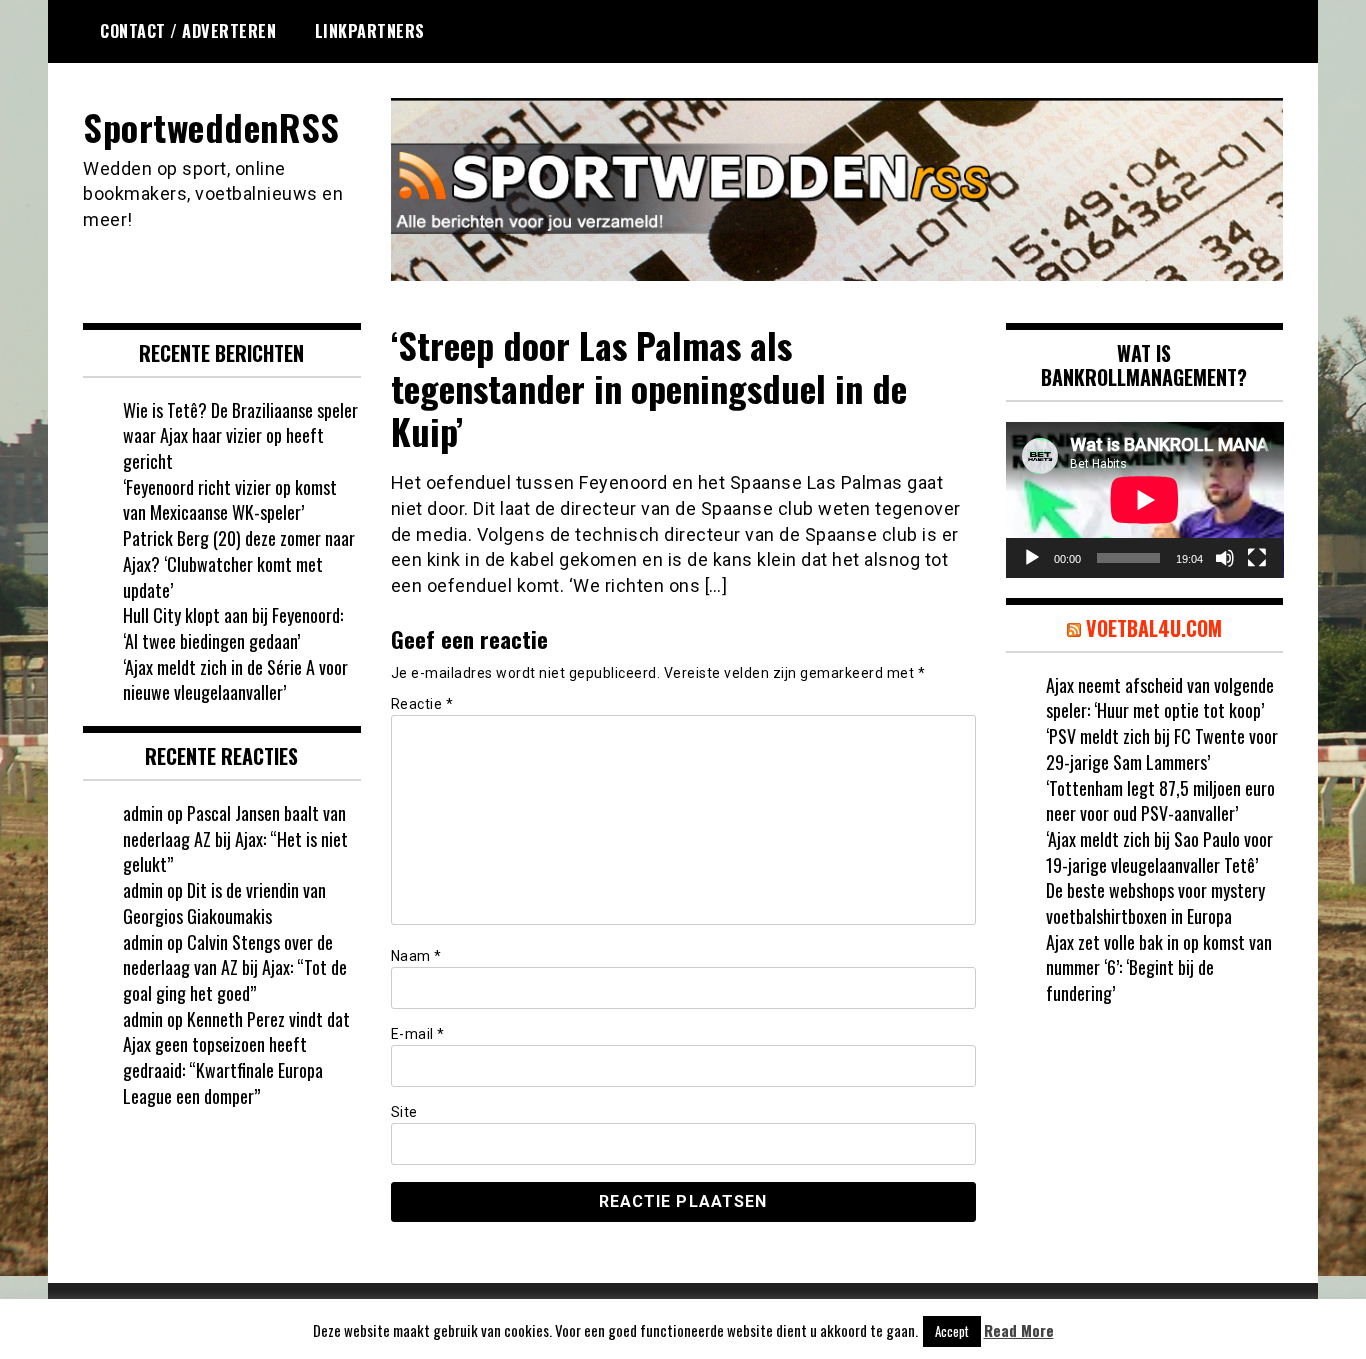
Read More (1019, 1330)
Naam (416, 956)
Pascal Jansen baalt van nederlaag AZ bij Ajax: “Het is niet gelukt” (235, 838)
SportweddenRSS (211, 126)
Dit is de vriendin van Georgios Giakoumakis (224, 903)
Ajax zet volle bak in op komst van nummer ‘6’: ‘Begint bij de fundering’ (1159, 967)
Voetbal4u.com (1154, 628)
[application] (1145, 500)
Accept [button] (952, 1331)
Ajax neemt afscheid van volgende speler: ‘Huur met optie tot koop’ (1160, 698)
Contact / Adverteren (188, 31)
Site (404, 1112)
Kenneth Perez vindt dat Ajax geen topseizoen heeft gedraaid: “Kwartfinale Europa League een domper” (236, 1057)
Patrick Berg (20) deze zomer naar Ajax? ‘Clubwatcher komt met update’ (239, 563)
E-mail (418, 1034)
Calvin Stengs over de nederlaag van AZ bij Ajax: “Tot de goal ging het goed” (235, 967)
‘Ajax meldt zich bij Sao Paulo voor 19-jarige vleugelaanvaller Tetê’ (1159, 852)
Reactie (422, 704)
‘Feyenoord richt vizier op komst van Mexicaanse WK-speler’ (230, 500)
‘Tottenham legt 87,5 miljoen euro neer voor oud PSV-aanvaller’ (1160, 801)
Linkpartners (370, 31)
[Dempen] (1225, 558)
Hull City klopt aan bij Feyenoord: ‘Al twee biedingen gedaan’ (233, 628)
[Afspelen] (1032, 558)
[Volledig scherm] (1257, 558)
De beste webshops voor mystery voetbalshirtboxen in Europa (1155, 903)
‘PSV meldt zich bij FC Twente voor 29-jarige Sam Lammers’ (1162, 749)
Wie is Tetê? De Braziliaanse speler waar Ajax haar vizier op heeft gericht (240, 435)
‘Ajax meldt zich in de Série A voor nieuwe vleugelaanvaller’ (235, 680)
